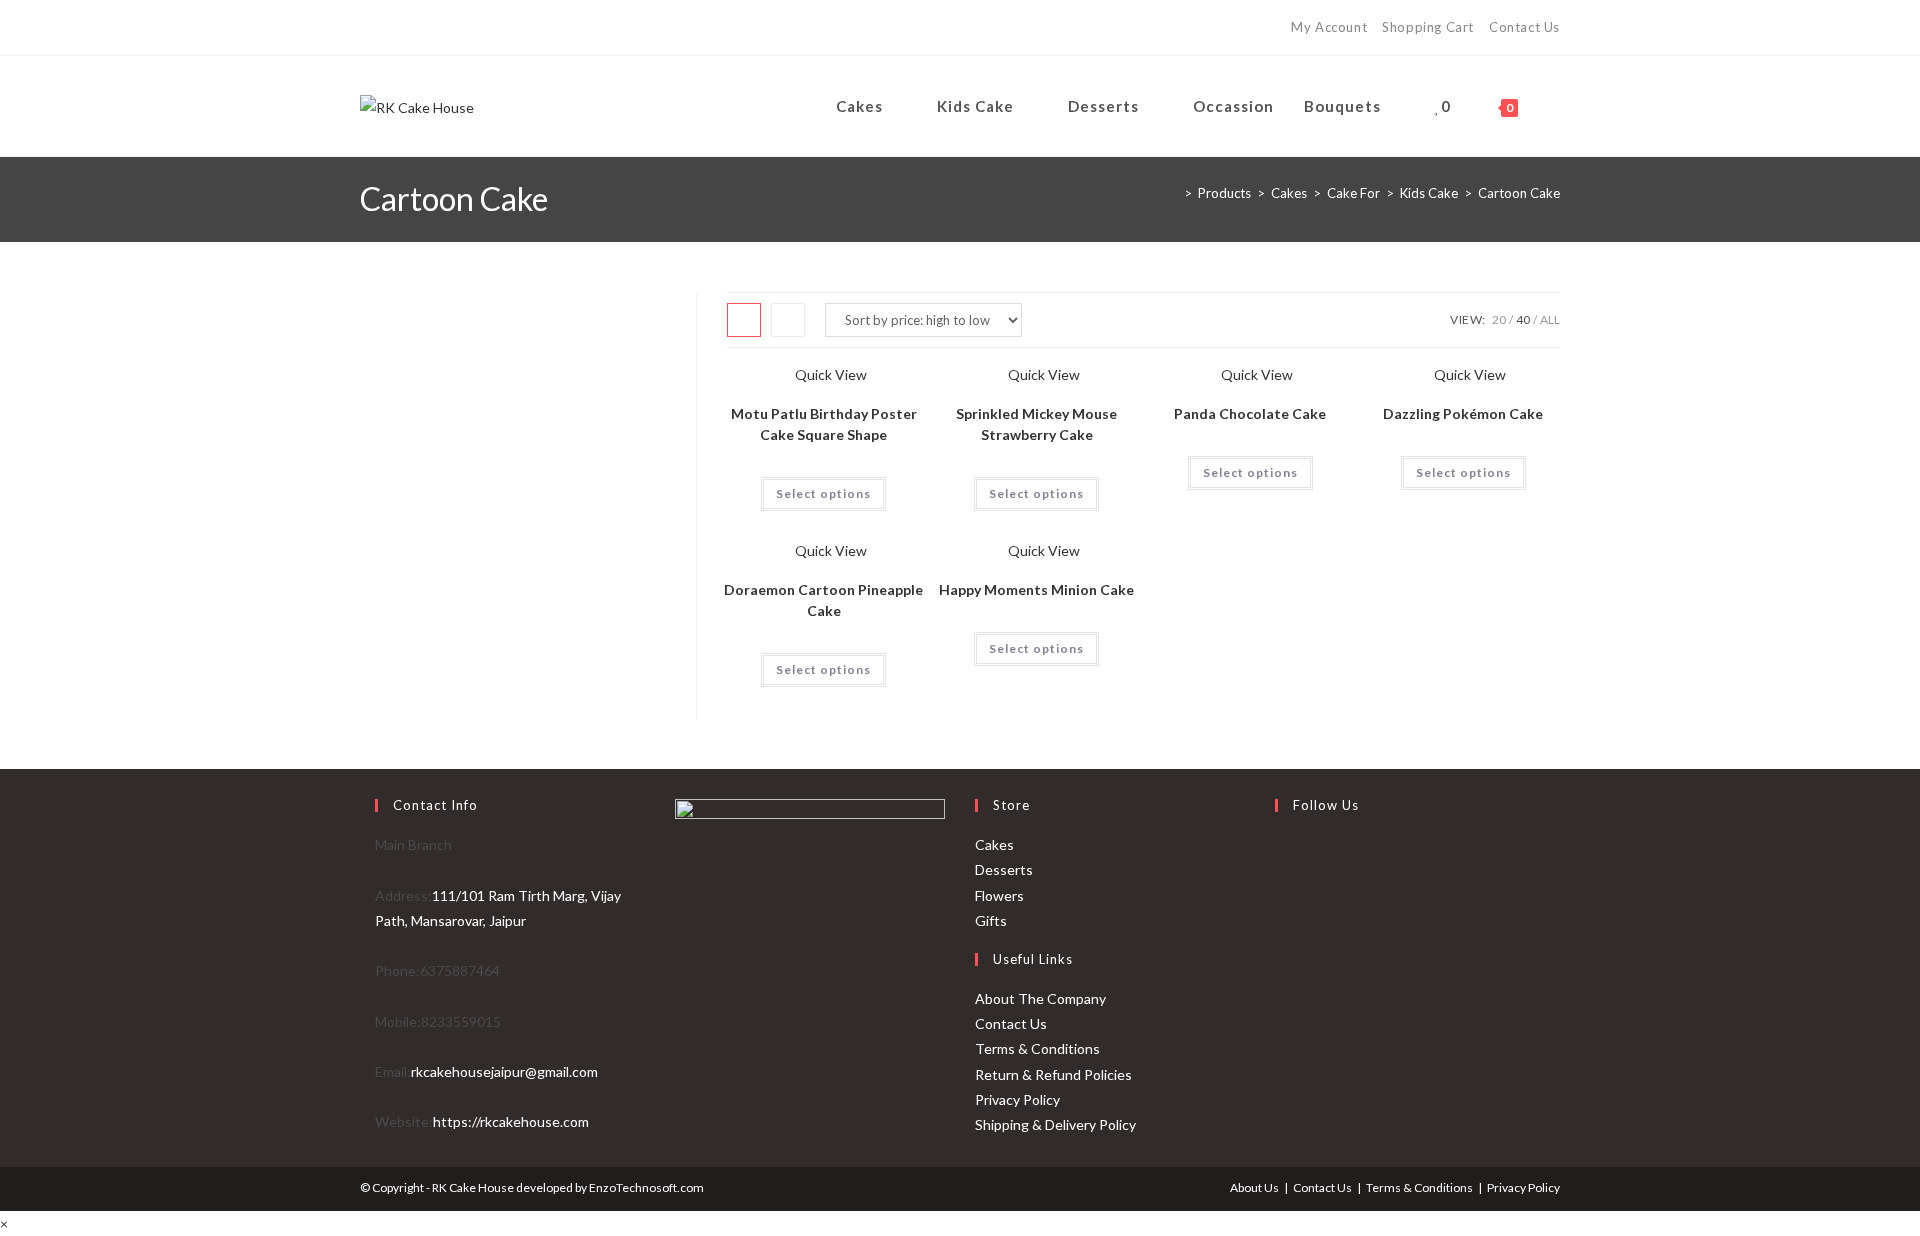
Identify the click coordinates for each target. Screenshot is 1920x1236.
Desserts (1004, 869)
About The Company (1040, 998)
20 (1499, 319)
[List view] (788, 320)
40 (1523, 319)
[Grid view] (744, 320)
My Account (1329, 27)
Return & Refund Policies (1053, 1074)
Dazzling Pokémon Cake (1463, 413)
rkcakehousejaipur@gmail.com (504, 1071)
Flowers (999, 895)
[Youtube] (421, 28)
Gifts (991, 920)
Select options (823, 493)
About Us (1254, 1187)
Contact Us (1524, 27)
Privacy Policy (1017, 1099)
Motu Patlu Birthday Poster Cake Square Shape (824, 424)
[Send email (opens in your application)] (448, 28)
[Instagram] (394, 28)
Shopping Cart (1428, 27)
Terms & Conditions (1037, 1048)
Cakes (994, 844)
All (1550, 319)
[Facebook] (370, 28)
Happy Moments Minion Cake (1036, 589)
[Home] (1173, 193)
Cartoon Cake (1519, 193)
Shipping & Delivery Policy (1055, 1124)
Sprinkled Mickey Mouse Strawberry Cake (1036, 424)
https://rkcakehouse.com (511, 1121)
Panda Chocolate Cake (1250, 413)
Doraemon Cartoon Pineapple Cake (823, 600)
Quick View (829, 374)
